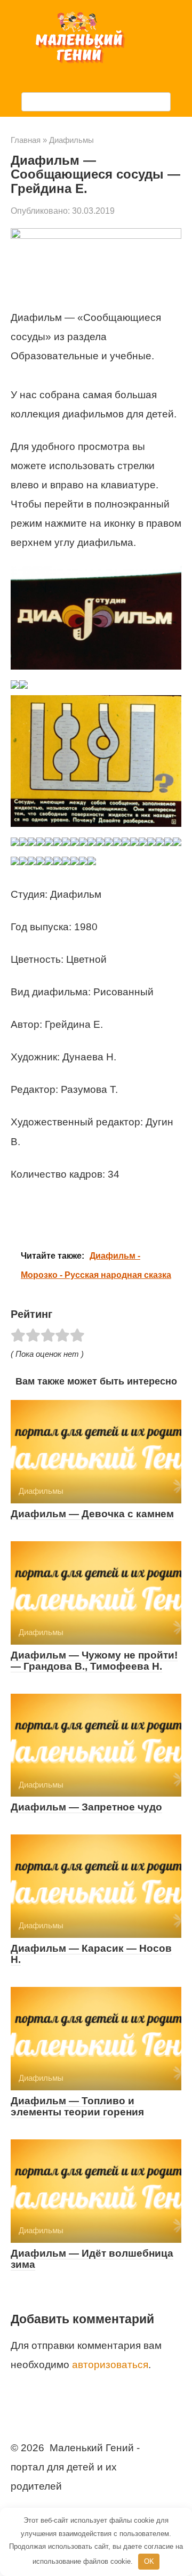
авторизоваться (110, 2365)
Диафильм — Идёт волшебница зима (92, 2259)
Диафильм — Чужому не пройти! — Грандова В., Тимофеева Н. (94, 1661)
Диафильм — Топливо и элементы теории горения (77, 2106)
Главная (26, 140)
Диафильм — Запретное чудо (86, 1807)
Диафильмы (71, 140)
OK (149, 2561)
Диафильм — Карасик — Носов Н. (91, 1954)
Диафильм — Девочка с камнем (92, 1514)
